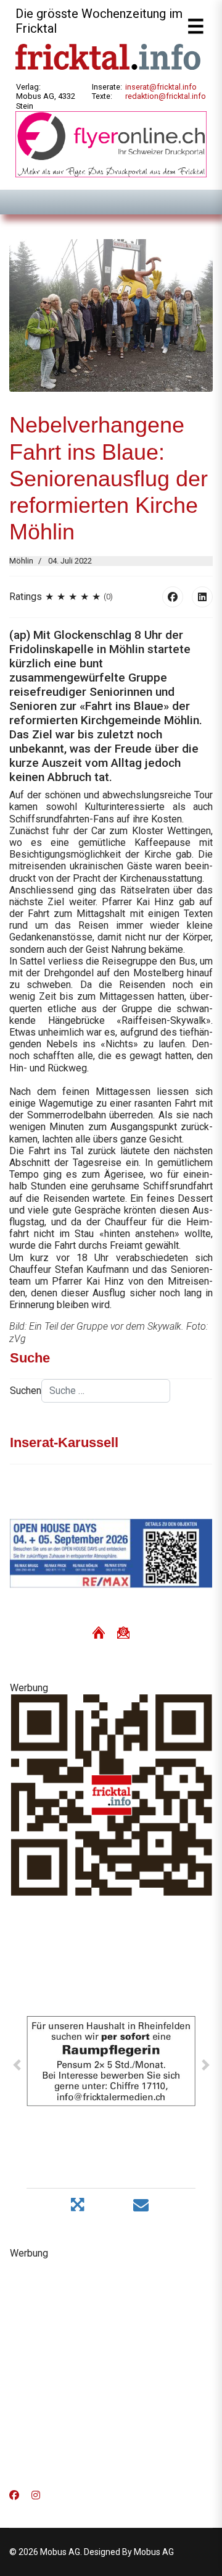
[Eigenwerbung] (111, 144)
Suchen (26, 1391)
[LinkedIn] (202, 597)
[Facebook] (173, 597)
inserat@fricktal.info (161, 87)
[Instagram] (36, 2495)
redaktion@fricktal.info (166, 96)
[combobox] (106, 1391)
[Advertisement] (111, 2370)
